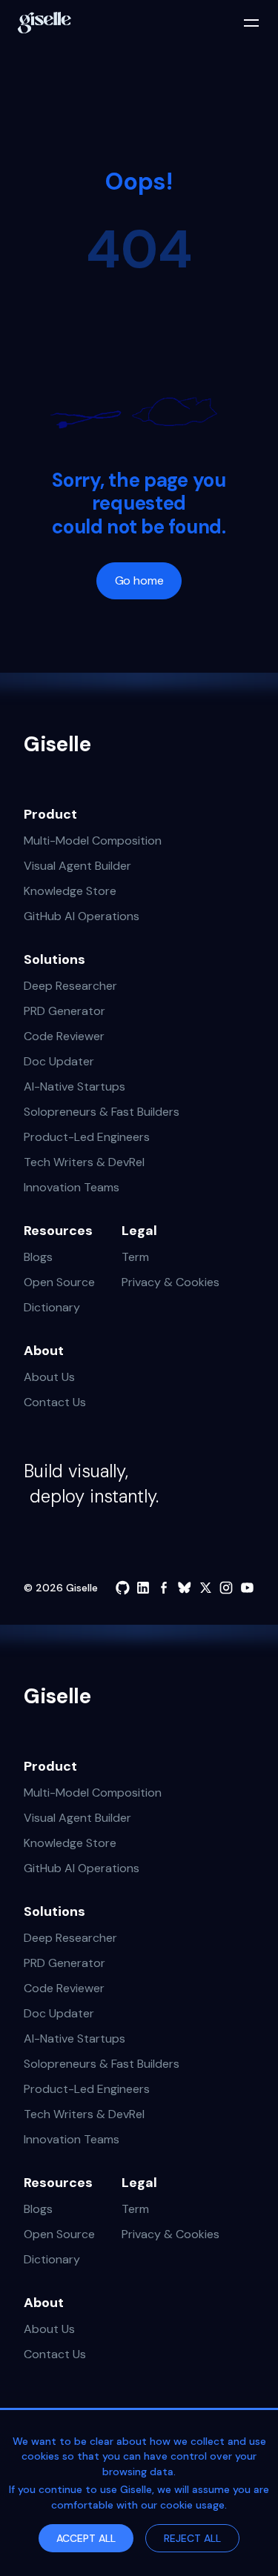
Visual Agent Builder (77, 866)
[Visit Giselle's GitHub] (122, 1588)
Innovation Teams (72, 1187)
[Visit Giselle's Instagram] (226, 1588)
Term (135, 1257)
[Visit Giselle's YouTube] (247, 1588)
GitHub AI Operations (82, 916)
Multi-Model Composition (93, 841)
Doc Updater (59, 1061)
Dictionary (52, 1307)
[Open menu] (251, 23)
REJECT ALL (192, 2538)
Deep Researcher (70, 986)
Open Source (59, 1282)
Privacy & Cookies (171, 1282)
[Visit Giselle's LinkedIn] (143, 1588)
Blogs (38, 1257)
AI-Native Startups (75, 1086)
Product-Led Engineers (87, 1137)
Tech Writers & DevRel (84, 1162)
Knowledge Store (70, 891)
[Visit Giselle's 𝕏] (205, 1588)
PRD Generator (64, 1011)
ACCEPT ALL (86, 2538)
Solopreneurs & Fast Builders (102, 1112)
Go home (139, 580)
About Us (49, 1377)
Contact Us (55, 1402)
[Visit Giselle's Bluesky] (185, 1588)
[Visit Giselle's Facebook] (164, 1588)
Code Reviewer (64, 1036)
